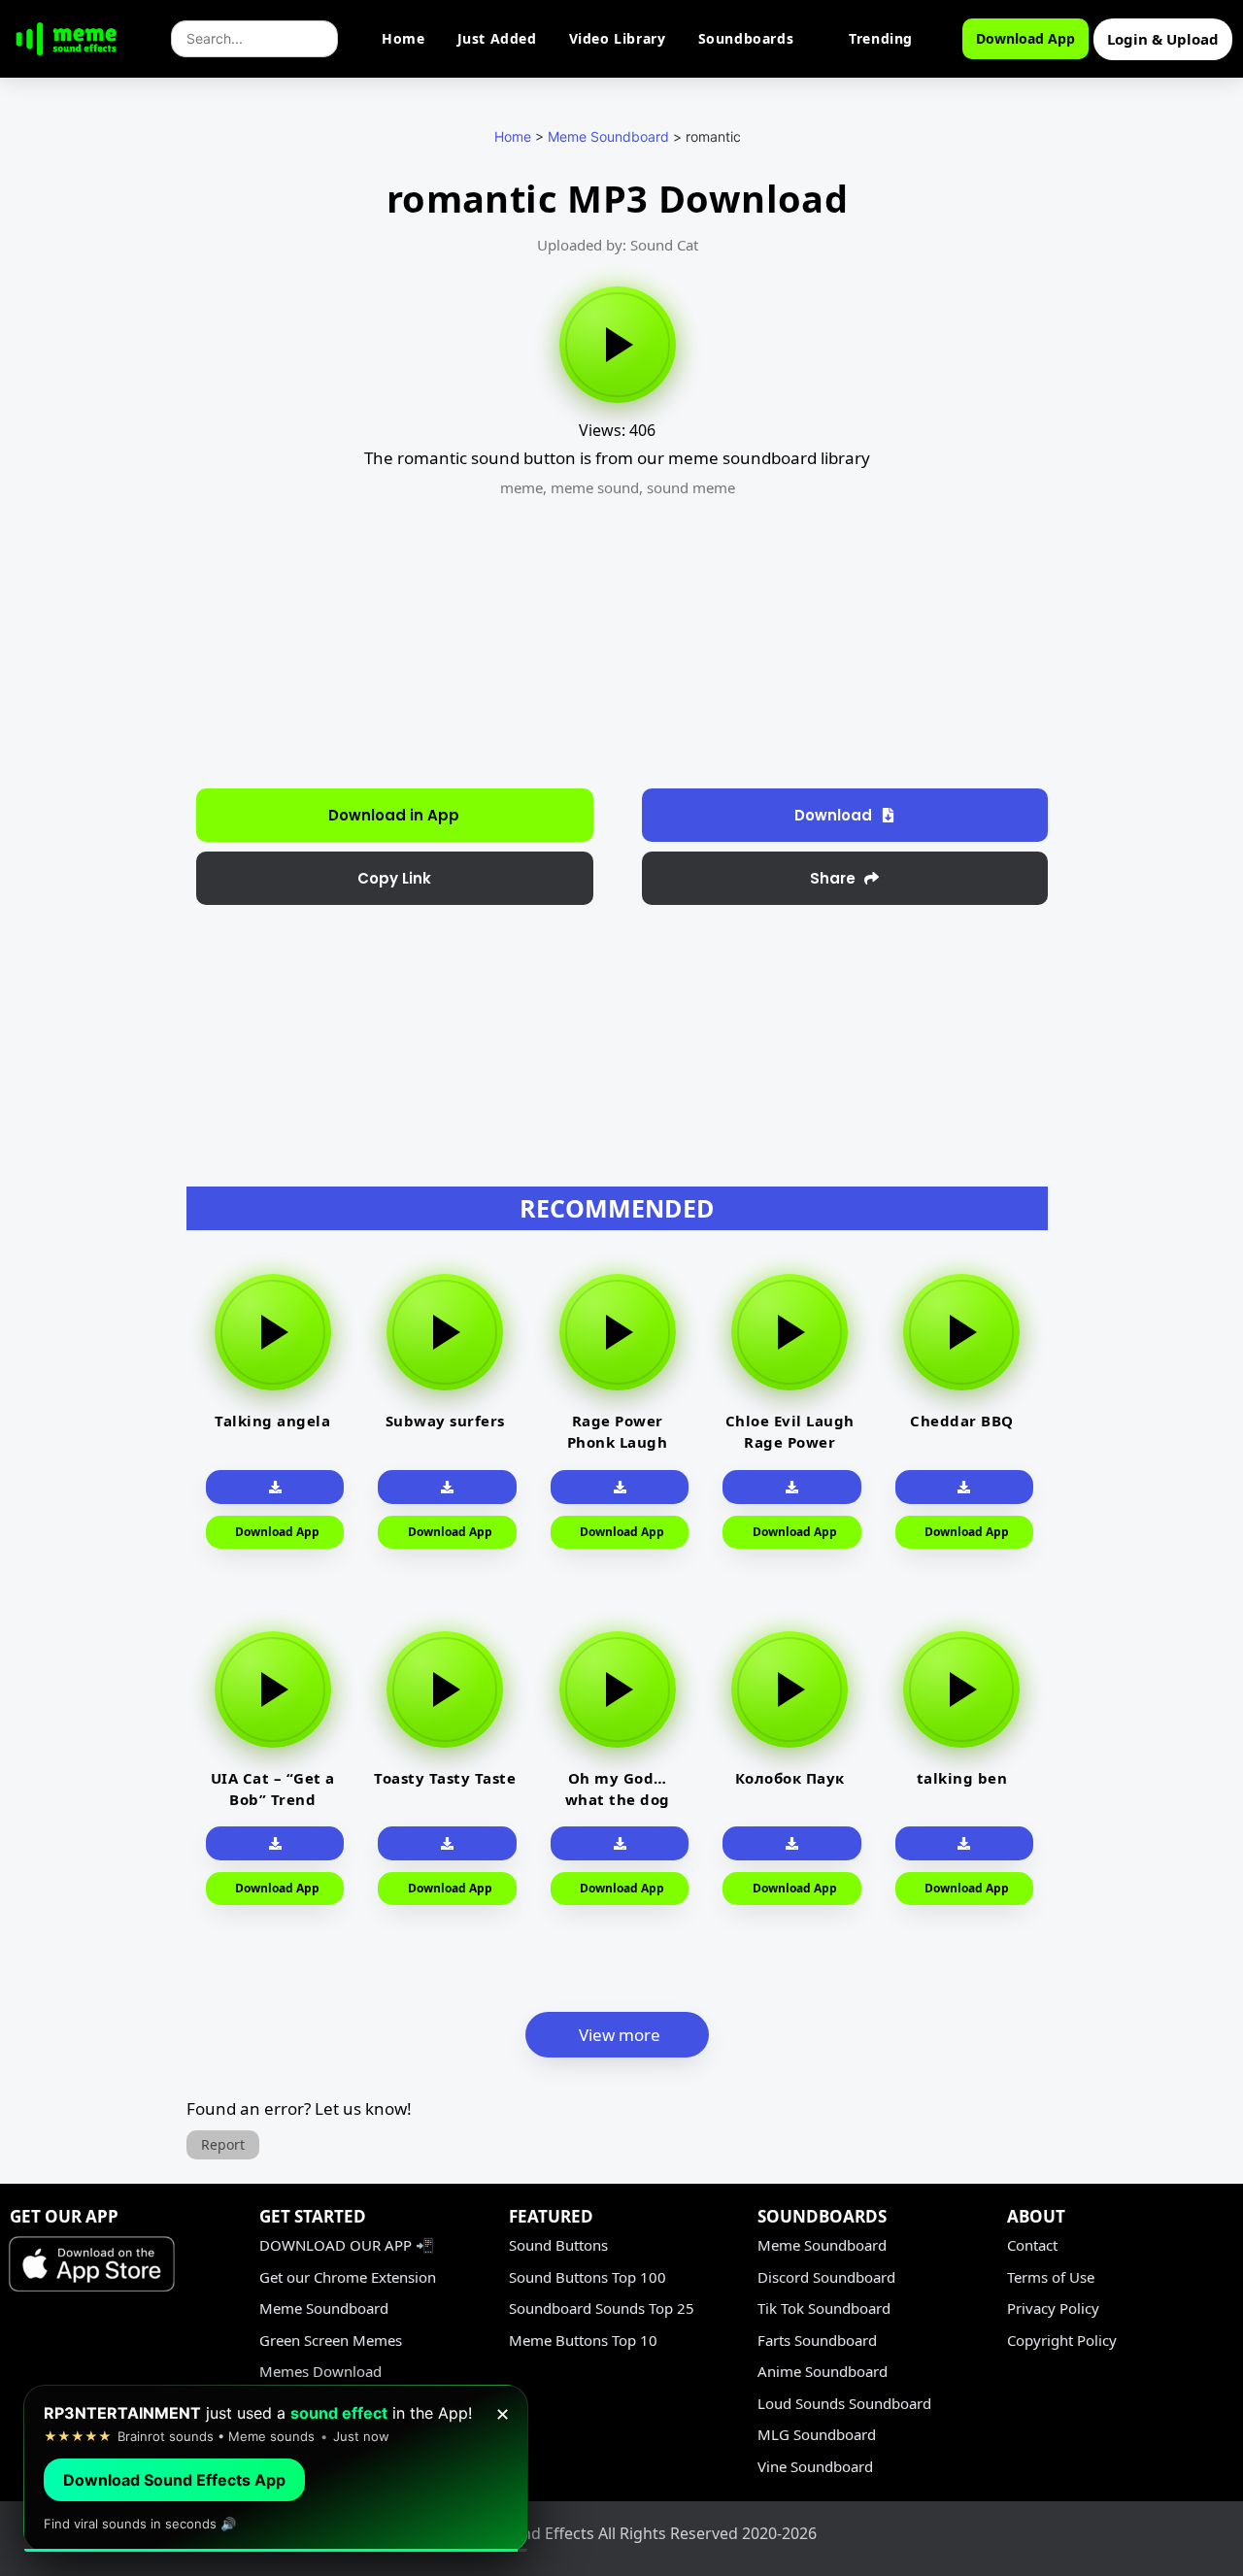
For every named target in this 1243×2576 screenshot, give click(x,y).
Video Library (618, 38)
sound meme (691, 487)
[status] (276, 2469)
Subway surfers (445, 1421)
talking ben (962, 1778)
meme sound (595, 487)
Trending (881, 38)
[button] (395, 878)
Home (403, 38)
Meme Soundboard (608, 136)
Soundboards (746, 38)
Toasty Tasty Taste (445, 1778)
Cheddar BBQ (962, 1421)
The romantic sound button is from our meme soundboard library (617, 458)
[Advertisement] (84, 495)
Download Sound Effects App (174, 2480)
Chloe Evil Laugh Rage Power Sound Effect (790, 1442)
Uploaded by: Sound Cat (618, 245)
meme (521, 487)
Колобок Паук (790, 1778)
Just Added (497, 38)
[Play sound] (618, 345)
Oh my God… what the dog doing (618, 1799)
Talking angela (272, 1421)
